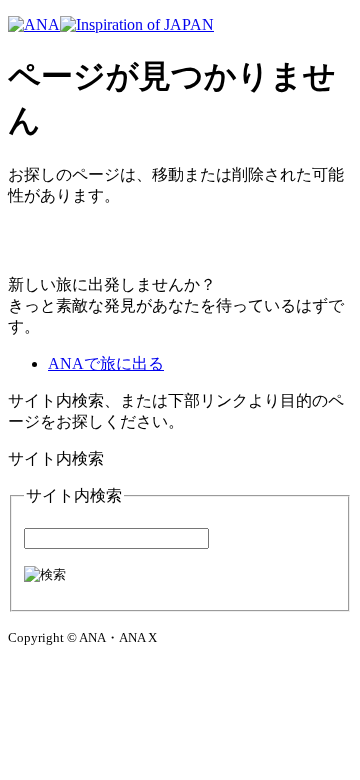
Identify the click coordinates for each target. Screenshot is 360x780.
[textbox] (116, 538)
